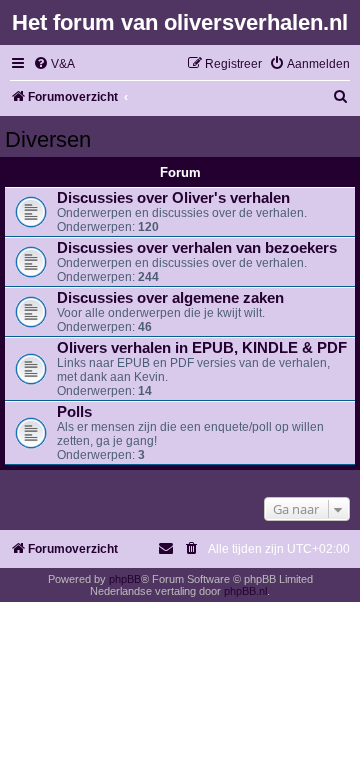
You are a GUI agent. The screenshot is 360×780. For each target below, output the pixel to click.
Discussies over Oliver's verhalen (173, 198)
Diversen (48, 139)
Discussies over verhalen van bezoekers (197, 248)
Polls (74, 412)
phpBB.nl (245, 591)
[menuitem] (54, 64)
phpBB (125, 579)
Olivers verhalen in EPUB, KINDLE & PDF (202, 348)
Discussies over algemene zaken (170, 298)
